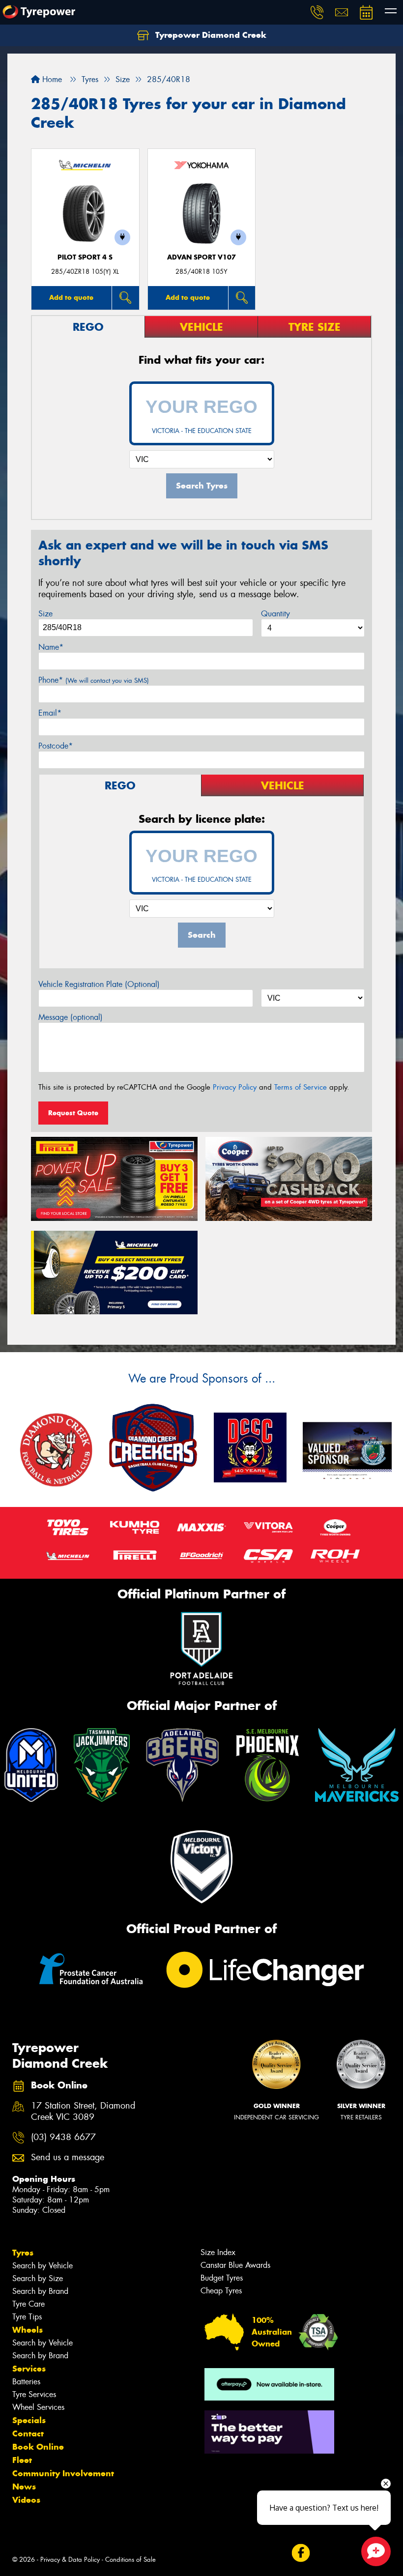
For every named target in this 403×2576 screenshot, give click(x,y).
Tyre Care (29, 2304)
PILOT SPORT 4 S (85, 257)
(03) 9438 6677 (63, 2137)
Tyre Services (34, 2394)
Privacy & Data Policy (70, 2560)
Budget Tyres (222, 2278)
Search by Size (38, 2278)
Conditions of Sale (130, 2560)
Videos (26, 2500)
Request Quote (73, 1113)
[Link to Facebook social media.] (301, 2553)
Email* (50, 713)
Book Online (38, 2447)
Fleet (22, 2460)
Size (45, 614)
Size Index (218, 2252)
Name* (51, 647)
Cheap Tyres (221, 2291)
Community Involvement (63, 2473)
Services (29, 2369)
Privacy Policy (235, 1087)
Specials (29, 2420)
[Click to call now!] (317, 12)
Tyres (23, 2253)
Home (51, 79)
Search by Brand (40, 2291)
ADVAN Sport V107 (201, 257)
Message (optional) (71, 1017)
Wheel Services (38, 2407)
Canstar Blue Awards (235, 2265)
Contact (28, 2433)
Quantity (275, 614)
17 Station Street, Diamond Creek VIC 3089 (83, 2112)
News (24, 2487)
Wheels (28, 2330)
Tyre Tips (27, 2317)
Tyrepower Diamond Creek (210, 35)
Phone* (94, 680)
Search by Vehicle (43, 2266)
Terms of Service (301, 1087)
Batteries (26, 2382)
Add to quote (71, 297)
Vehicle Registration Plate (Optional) (99, 984)
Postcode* (56, 746)
